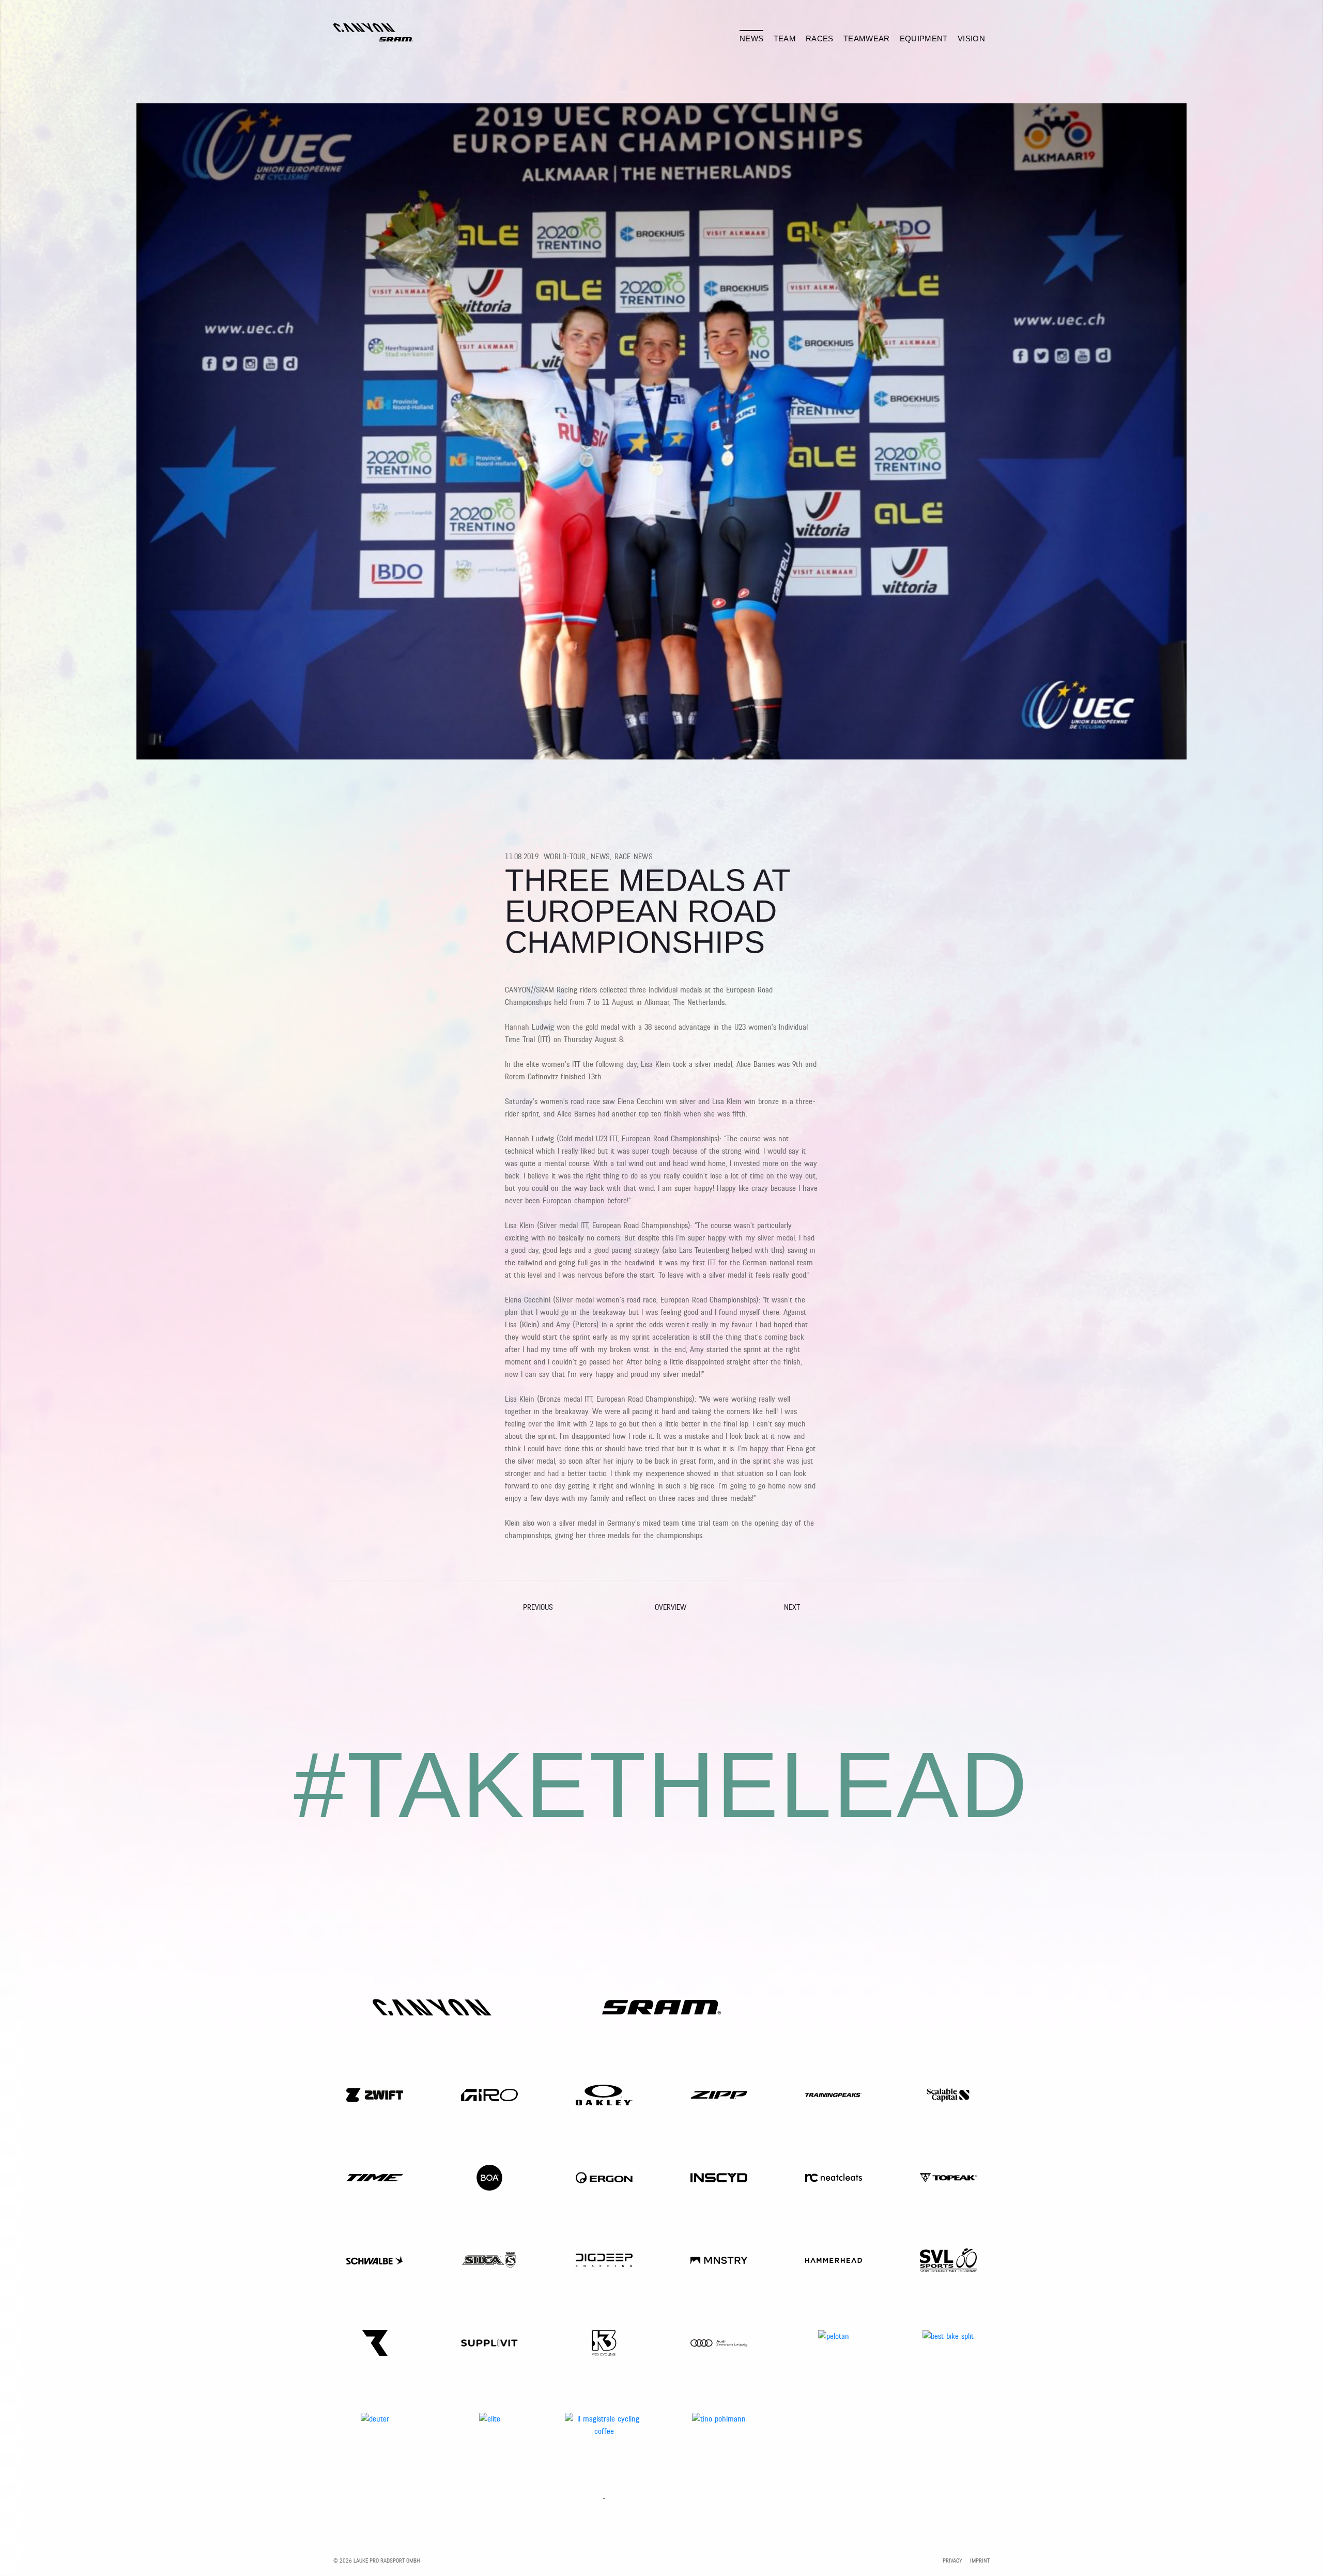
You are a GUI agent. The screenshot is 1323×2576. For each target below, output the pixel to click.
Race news (634, 857)
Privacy (952, 2561)
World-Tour (565, 857)
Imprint (980, 2561)
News (600, 857)
